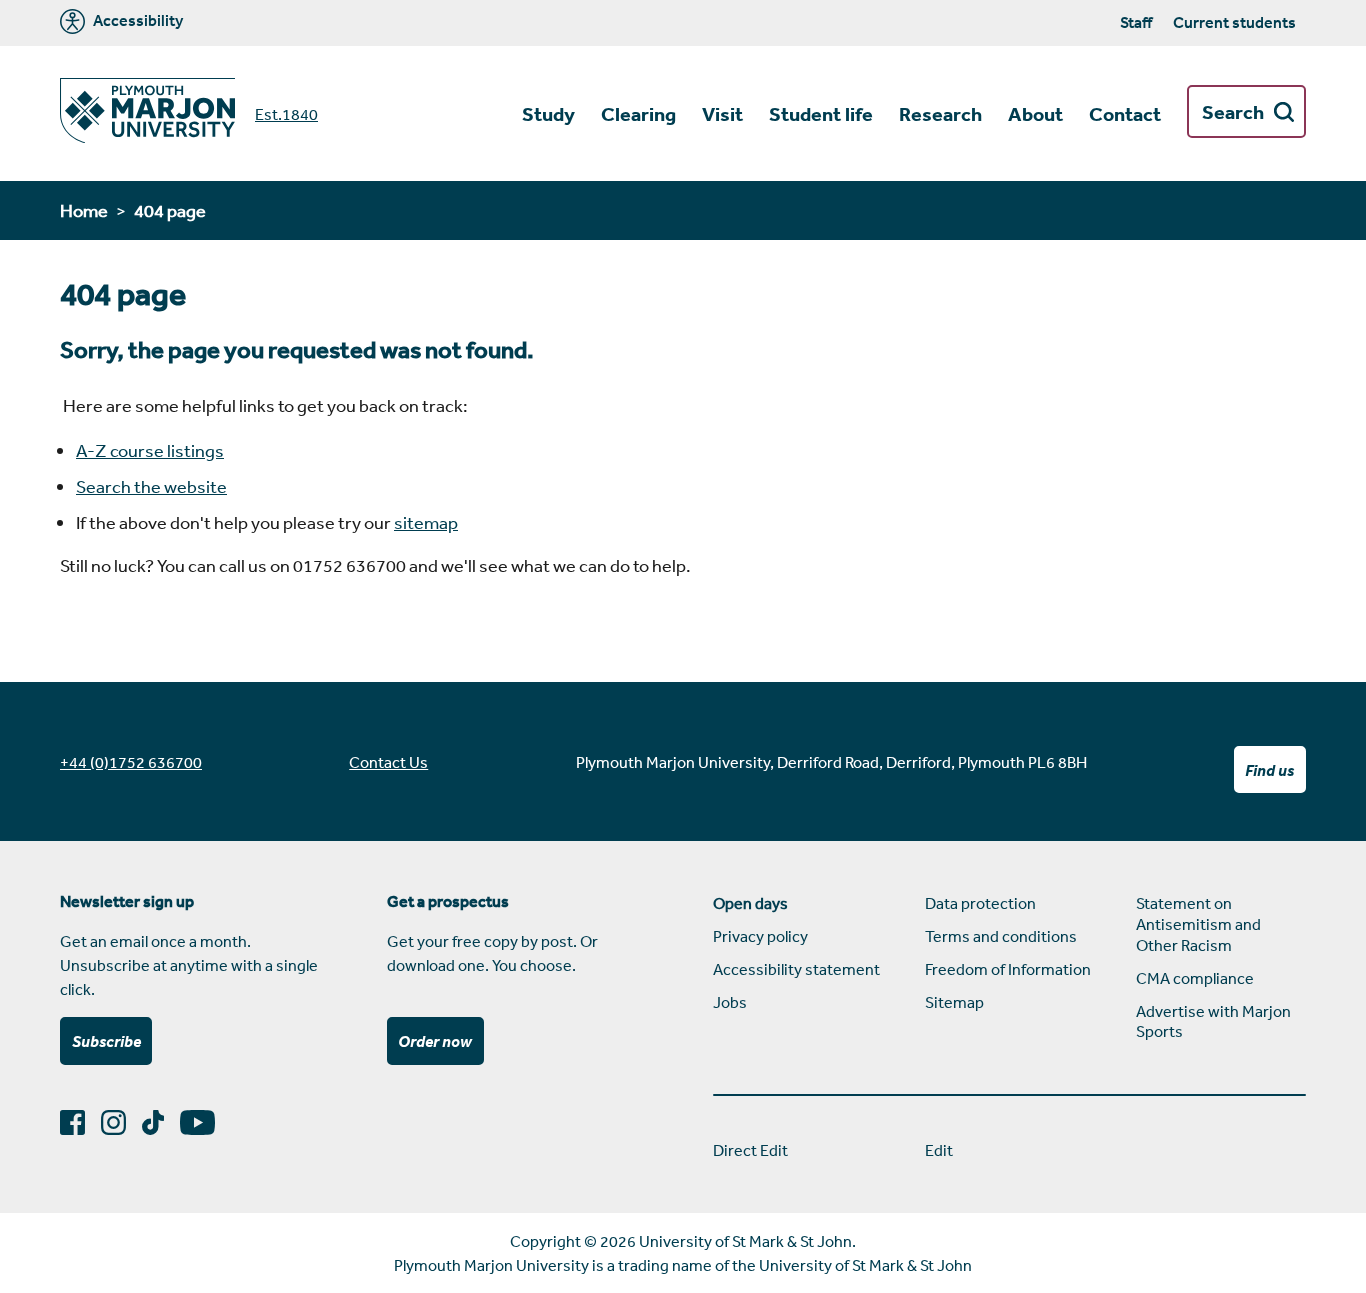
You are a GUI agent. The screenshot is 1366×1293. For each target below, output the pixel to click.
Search (1233, 112)
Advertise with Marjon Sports (1213, 1021)
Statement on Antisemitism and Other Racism (1198, 924)
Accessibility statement (796, 969)
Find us (1269, 770)
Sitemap (954, 1002)
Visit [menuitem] (722, 114)
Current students (1234, 22)
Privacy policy (760, 936)
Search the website (151, 486)
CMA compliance (1195, 978)
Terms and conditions (1001, 936)
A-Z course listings (150, 450)
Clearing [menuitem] (638, 114)
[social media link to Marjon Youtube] (205, 1122)
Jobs (730, 1002)
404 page (170, 210)
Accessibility (136, 21)
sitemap (426, 522)
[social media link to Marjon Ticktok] (161, 1122)
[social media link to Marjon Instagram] (121, 1122)
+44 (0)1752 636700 (131, 762)
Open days (750, 903)
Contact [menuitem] (1125, 114)
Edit (939, 1150)
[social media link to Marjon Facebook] (80, 1122)
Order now (435, 1041)
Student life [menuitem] (821, 114)
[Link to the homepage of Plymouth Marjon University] (147, 113)
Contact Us (388, 762)
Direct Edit (750, 1150)
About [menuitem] (1035, 114)
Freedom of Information (1008, 969)
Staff (1136, 22)
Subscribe (106, 1041)
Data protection (980, 903)
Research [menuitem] (940, 114)
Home (84, 210)
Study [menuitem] (548, 114)
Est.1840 (286, 114)
